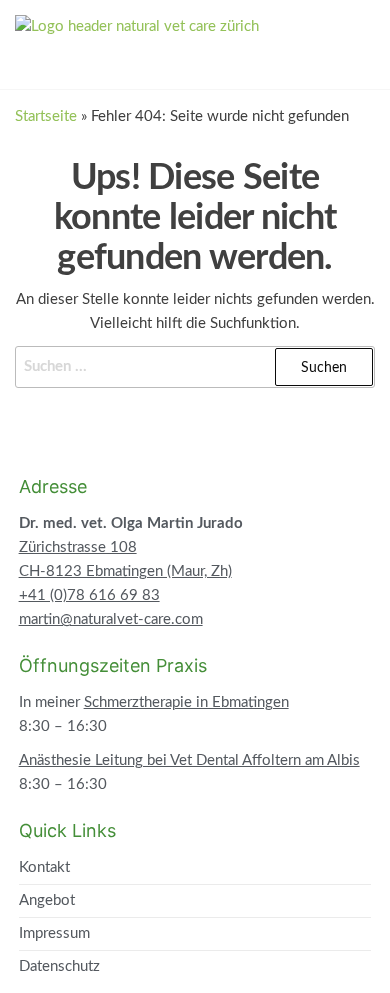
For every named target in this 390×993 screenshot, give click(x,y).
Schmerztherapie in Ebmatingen (186, 702)
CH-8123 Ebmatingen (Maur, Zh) (125, 571)
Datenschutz (59, 966)
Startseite (46, 116)
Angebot (47, 900)
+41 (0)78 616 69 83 (89, 595)
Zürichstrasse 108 (78, 547)
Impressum (54, 933)
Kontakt (44, 867)
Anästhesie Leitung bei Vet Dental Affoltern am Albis (189, 760)
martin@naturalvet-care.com (111, 619)
